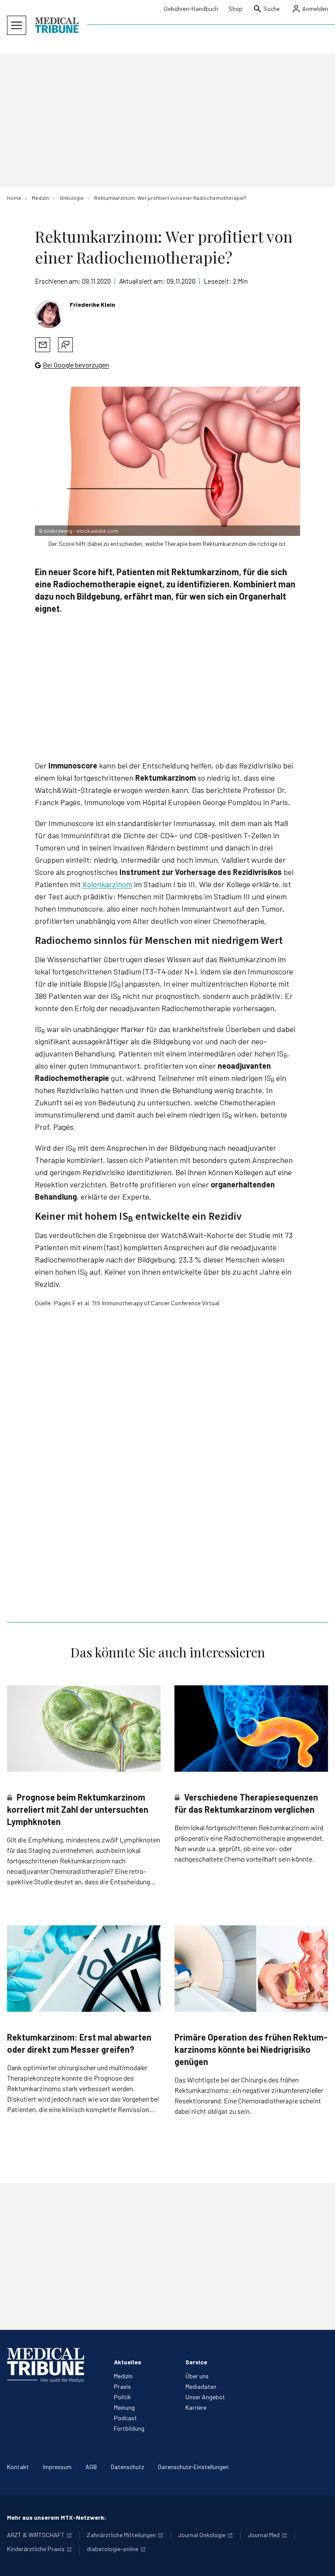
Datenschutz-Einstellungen (193, 2467)
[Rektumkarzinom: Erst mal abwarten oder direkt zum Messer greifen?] (84, 1969)
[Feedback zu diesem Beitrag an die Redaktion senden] (65, 345)
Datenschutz (127, 2467)
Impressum (57, 2467)
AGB (91, 2467)
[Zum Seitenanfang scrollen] (319, 2560)
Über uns (197, 2376)
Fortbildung (129, 2428)
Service (196, 2362)
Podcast (125, 2418)
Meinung (124, 2407)
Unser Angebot (205, 2397)
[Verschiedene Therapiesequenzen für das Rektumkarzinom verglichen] (251, 1729)
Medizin (123, 2376)
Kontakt (18, 2467)
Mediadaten (201, 2386)
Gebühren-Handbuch (191, 9)
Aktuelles (128, 2362)
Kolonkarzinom (107, 884)
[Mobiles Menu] (17, 25)
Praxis (122, 2386)
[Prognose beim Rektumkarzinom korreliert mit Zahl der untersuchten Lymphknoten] (84, 1729)
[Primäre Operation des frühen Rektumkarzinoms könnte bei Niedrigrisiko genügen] (251, 1969)
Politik (122, 2397)
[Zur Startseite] (57, 25)
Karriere (196, 2407)
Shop (236, 9)
